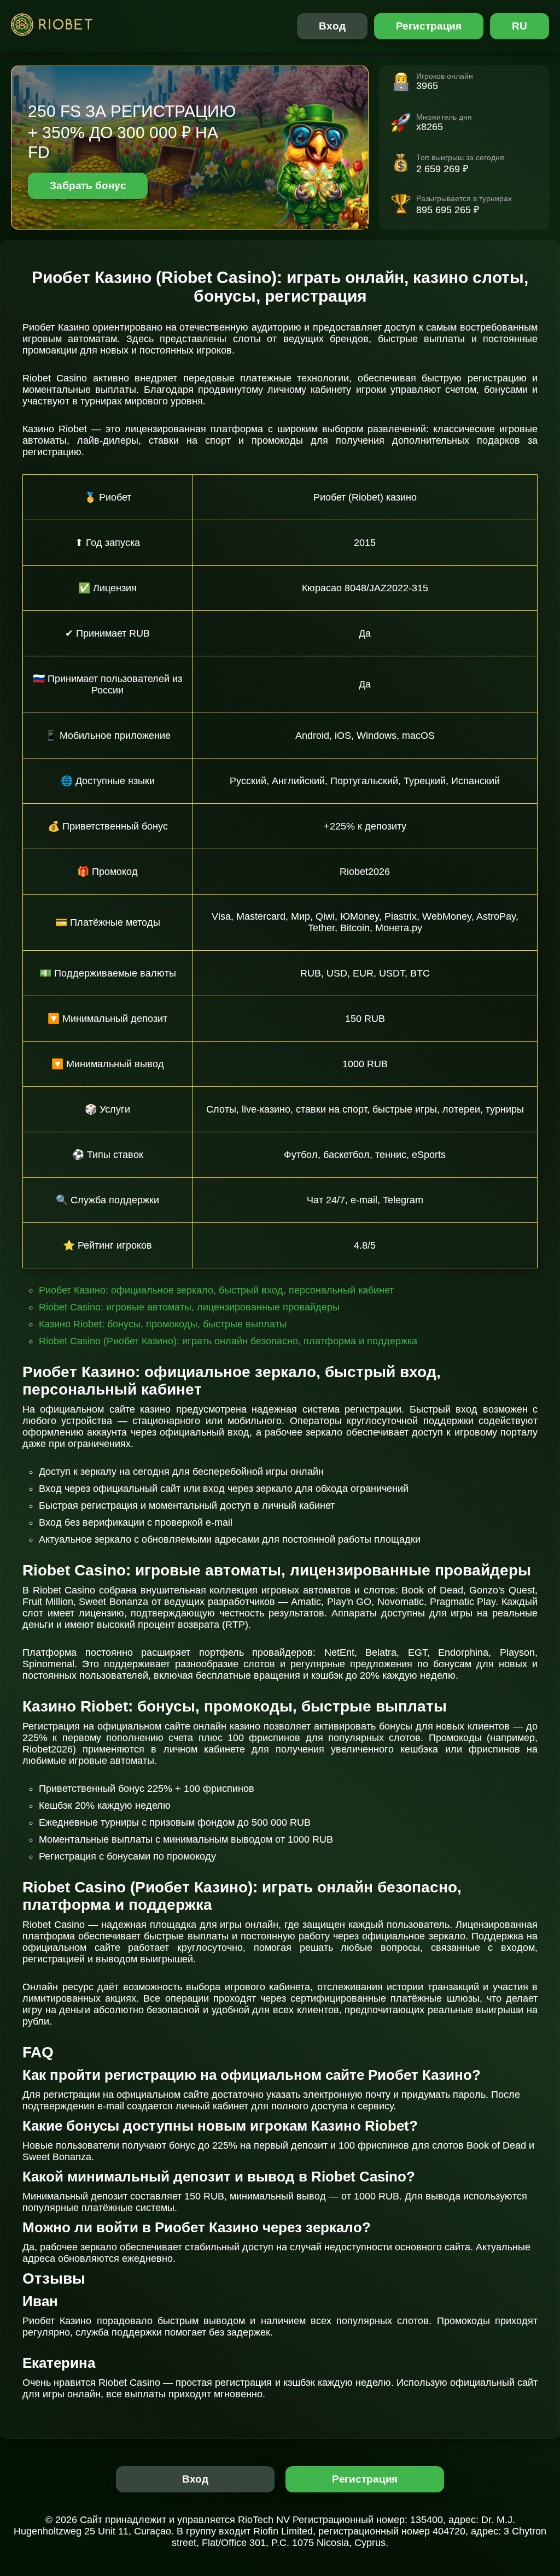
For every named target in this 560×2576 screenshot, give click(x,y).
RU (520, 26)
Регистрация (429, 26)
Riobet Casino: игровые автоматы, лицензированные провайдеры (189, 1307)
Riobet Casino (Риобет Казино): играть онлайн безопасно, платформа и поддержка (228, 1341)
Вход (332, 26)
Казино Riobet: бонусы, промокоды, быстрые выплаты (163, 1324)
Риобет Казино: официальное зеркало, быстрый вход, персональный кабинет (216, 1290)
